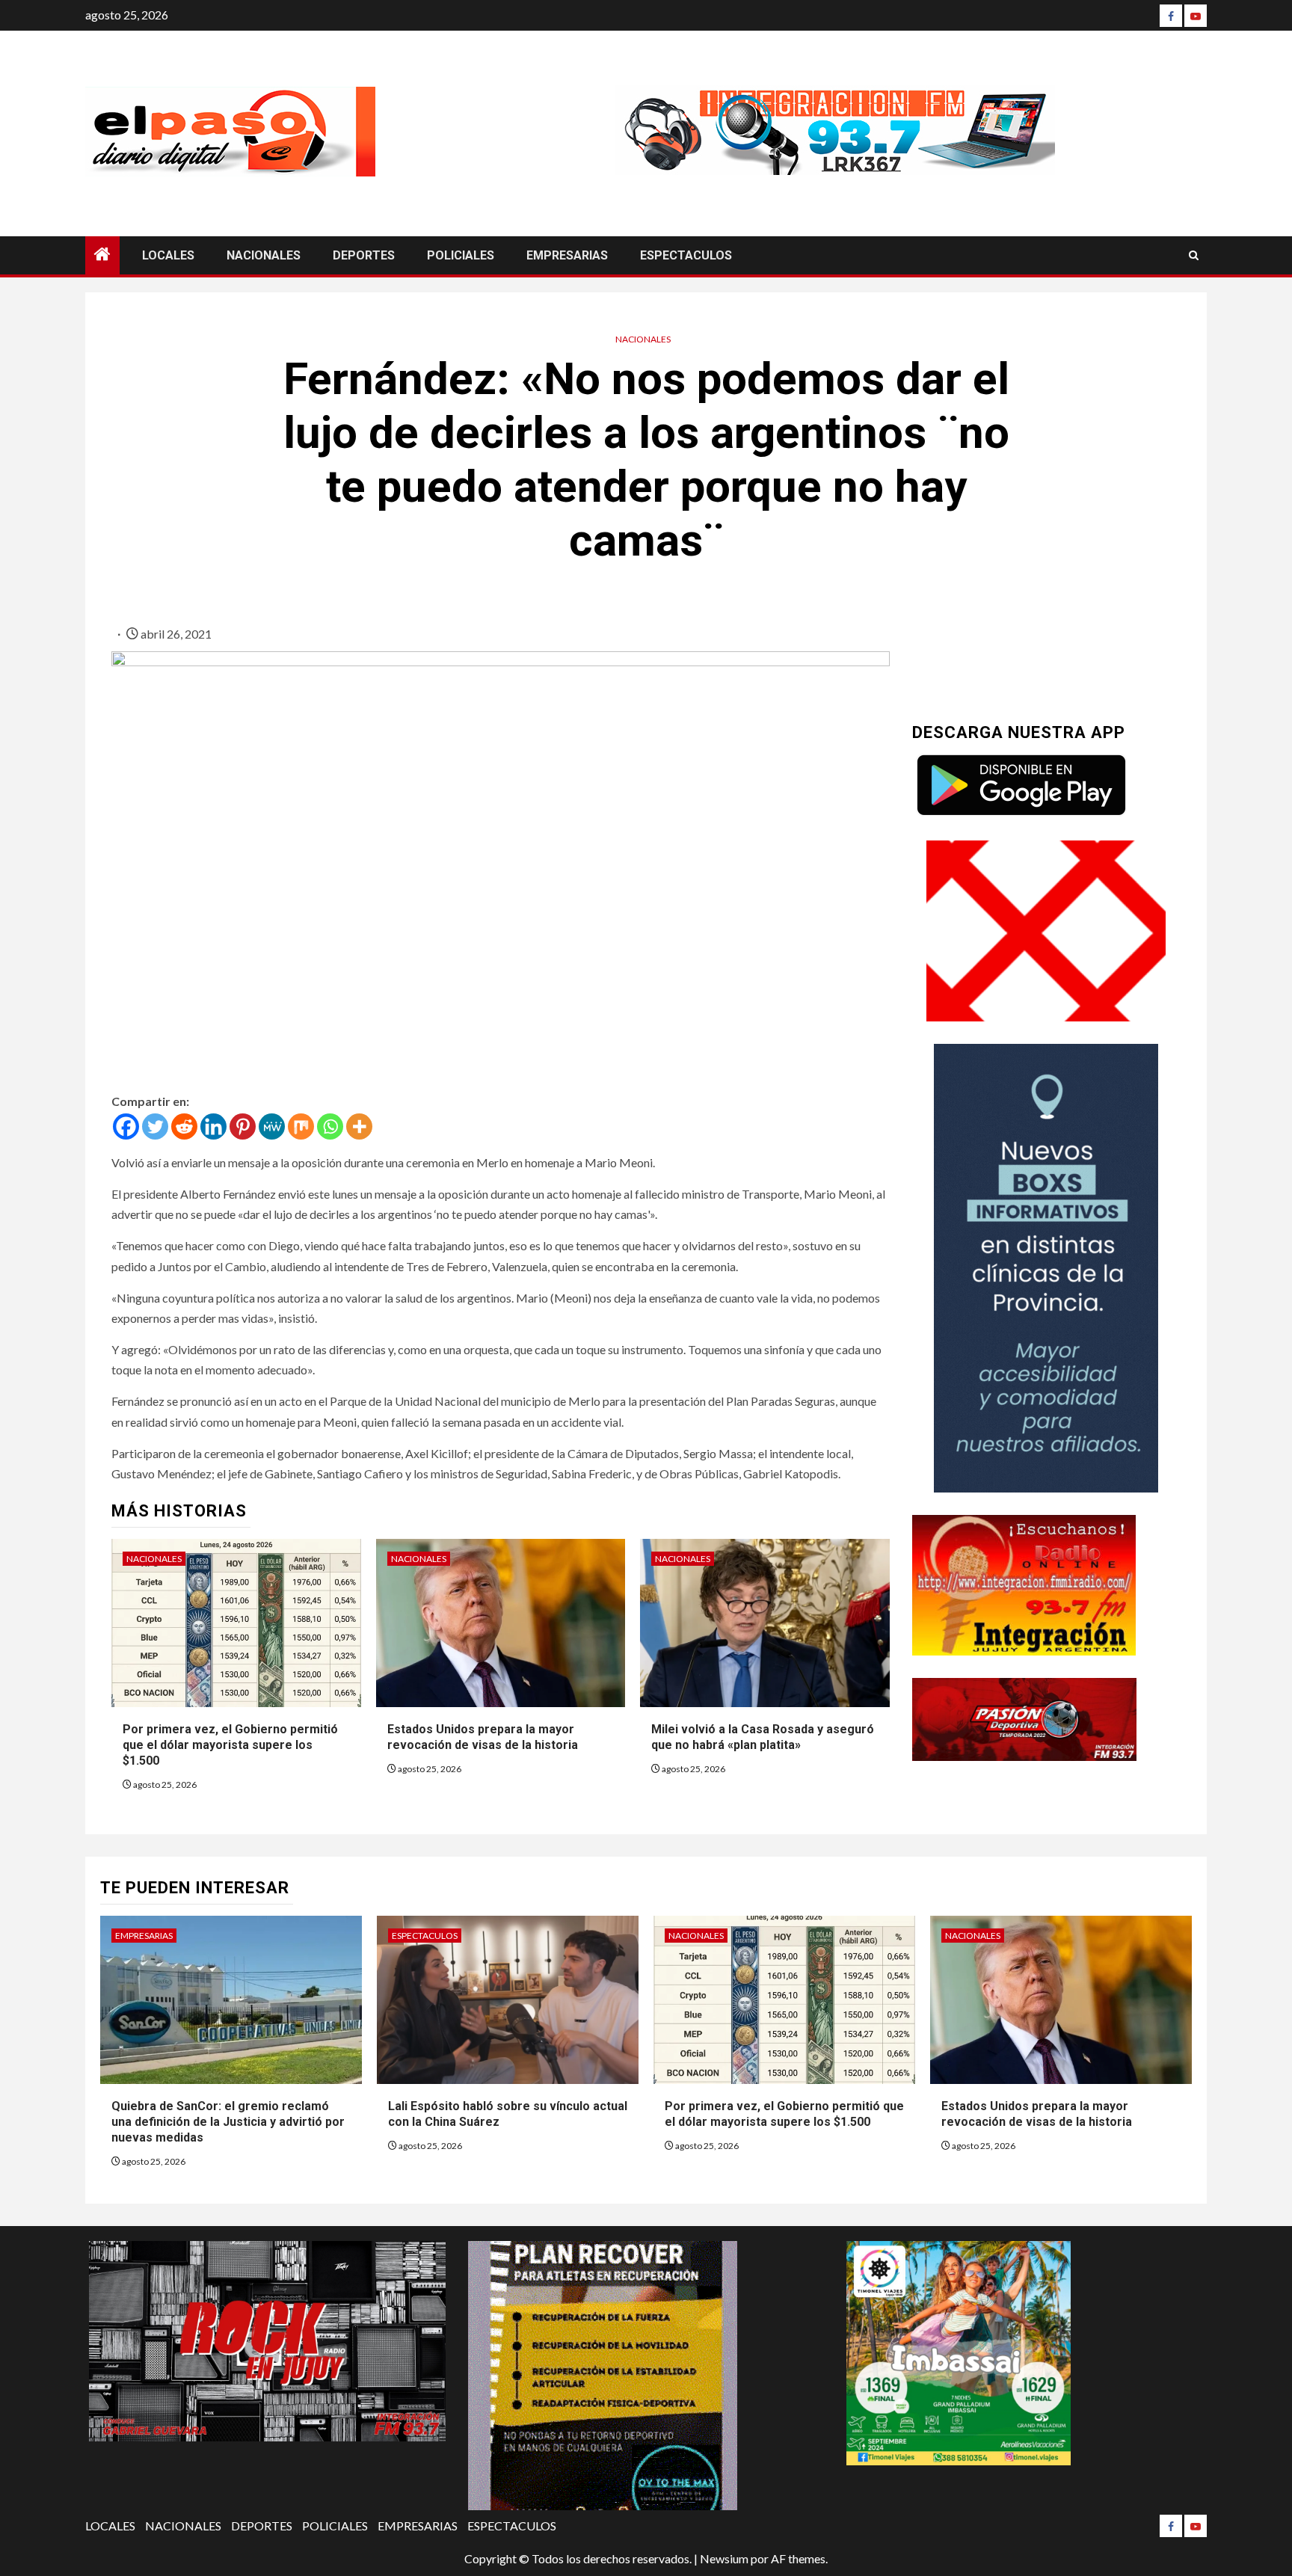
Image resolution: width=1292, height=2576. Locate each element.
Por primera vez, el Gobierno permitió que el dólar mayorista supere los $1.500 (230, 1745)
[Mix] (301, 1126)
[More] (359, 1126)
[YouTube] (1196, 16)
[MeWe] (272, 1126)
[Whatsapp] (330, 1126)
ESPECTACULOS (686, 255)
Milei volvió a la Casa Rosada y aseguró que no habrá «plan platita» (763, 1737)
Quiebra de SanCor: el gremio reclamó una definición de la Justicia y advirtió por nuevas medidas (228, 2122)
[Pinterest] (243, 1126)
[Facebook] (1171, 16)
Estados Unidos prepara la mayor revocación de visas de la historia (483, 1737)
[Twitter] (155, 1126)
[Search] (1194, 255)
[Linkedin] (213, 1126)
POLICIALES (461, 255)
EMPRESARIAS (567, 255)
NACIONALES (264, 255)
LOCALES (168, 255)
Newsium (724, 2558)
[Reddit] (184, 1126)
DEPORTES (364, 255)
